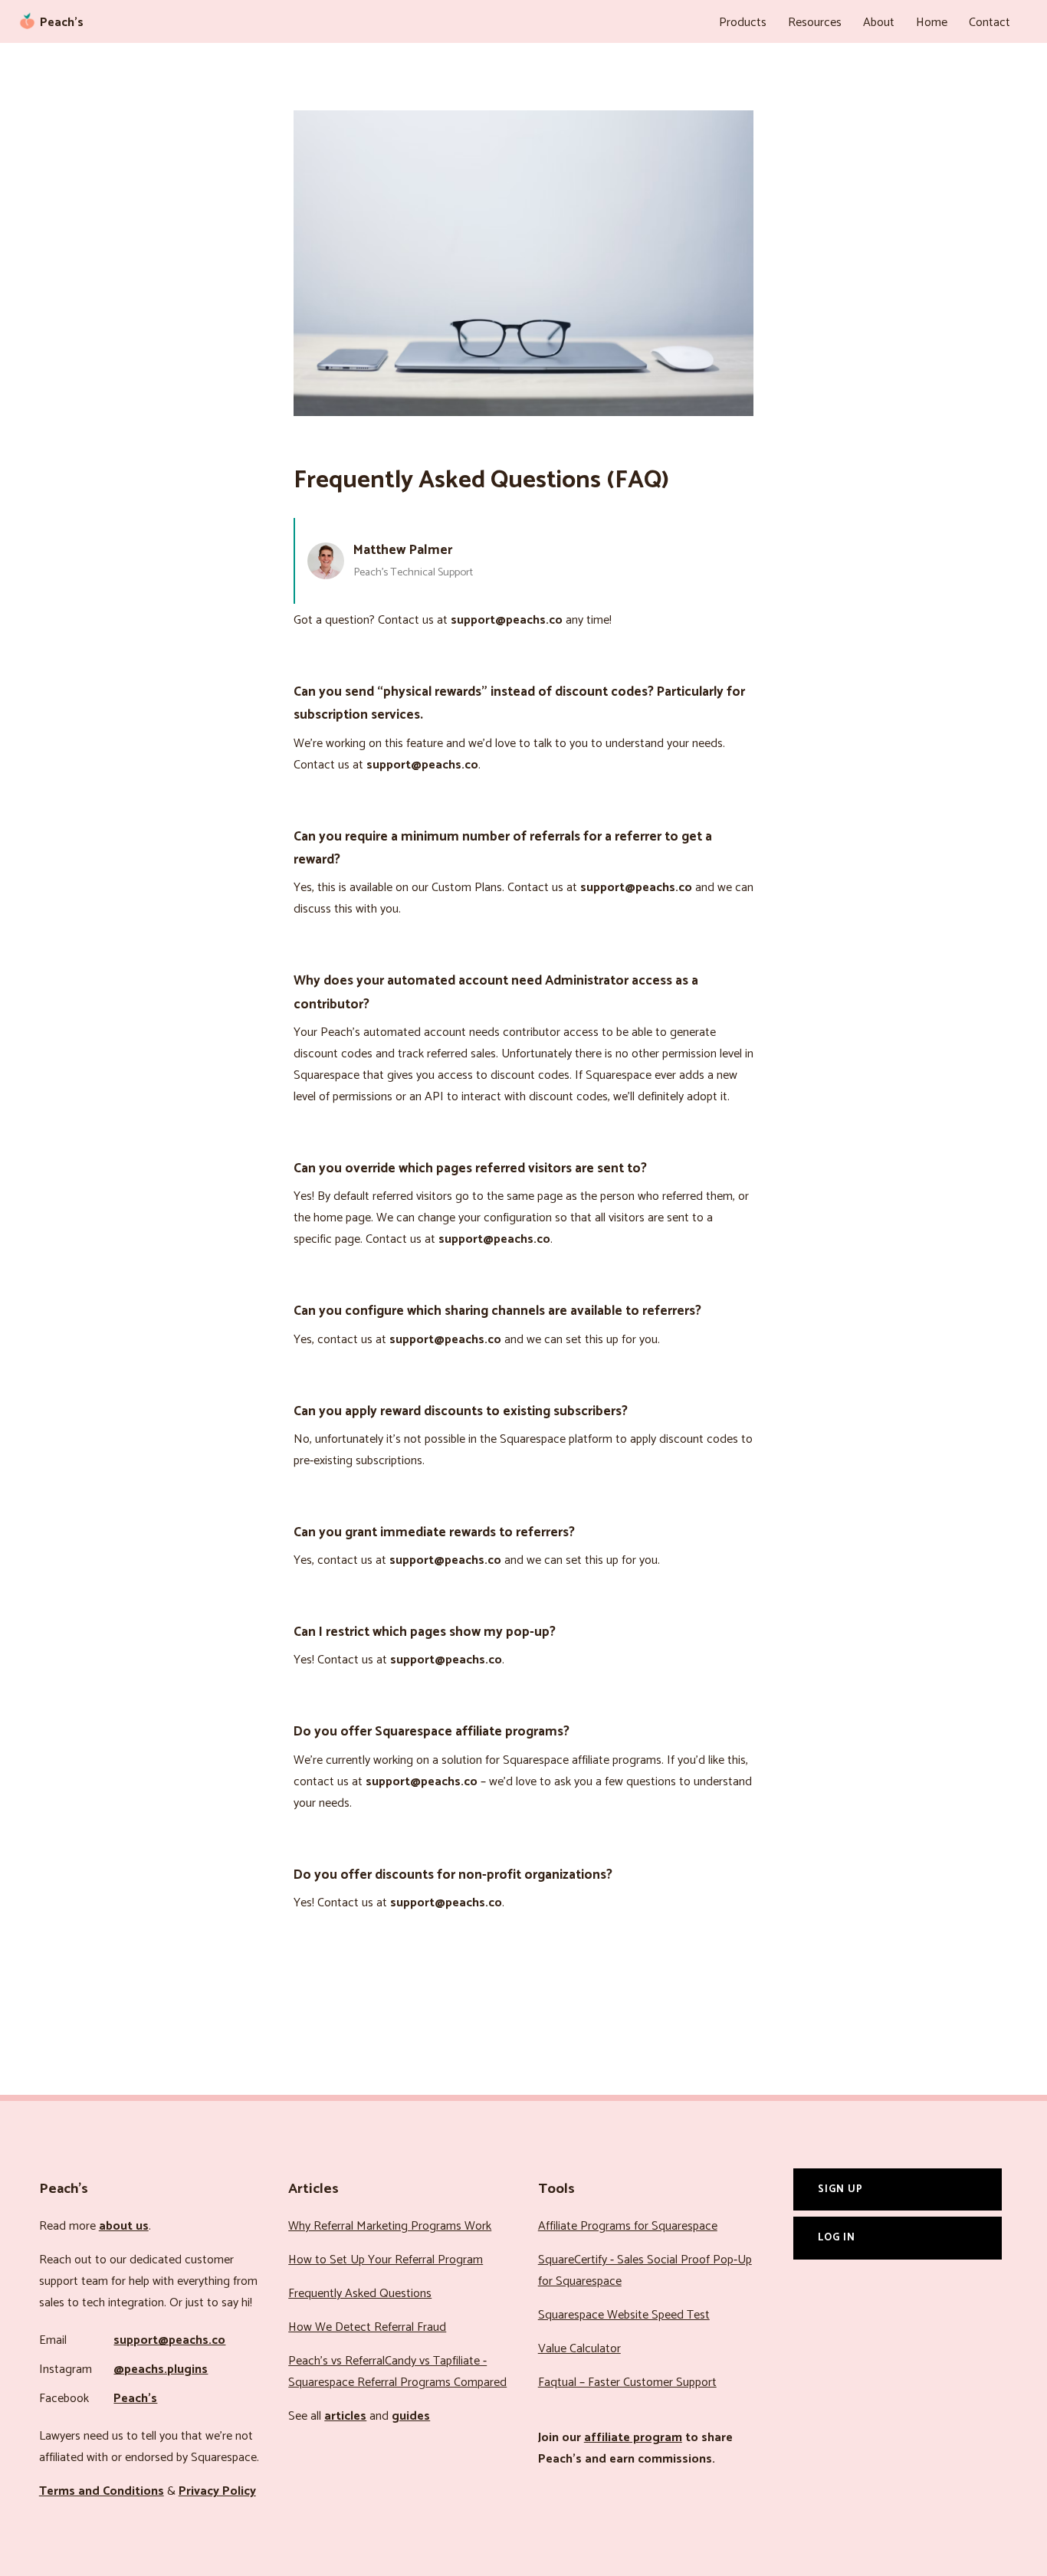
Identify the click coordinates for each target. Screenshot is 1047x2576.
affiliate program (633, 2438)
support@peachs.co (169, 2340)
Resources (815, 23)
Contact (990, 23)
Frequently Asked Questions (360, 2294)
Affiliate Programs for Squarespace (628, 2226)
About (879, 23)
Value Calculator (579, 2349)
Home (932, 23)
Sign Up (840, 2189)
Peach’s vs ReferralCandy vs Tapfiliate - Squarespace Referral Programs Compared (397, 2372)
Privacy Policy (217, 2491)
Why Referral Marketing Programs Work (390, 2226)
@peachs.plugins (161, 2370)
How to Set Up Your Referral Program (386, 2260)
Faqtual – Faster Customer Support (627, 2383)
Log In (837, 2237)
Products (743, 23)
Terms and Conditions (102, 2491)
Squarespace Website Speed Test (624, 2315)
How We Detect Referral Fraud (367, 2327)
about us (124, 2226)
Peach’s (135, 2399)
